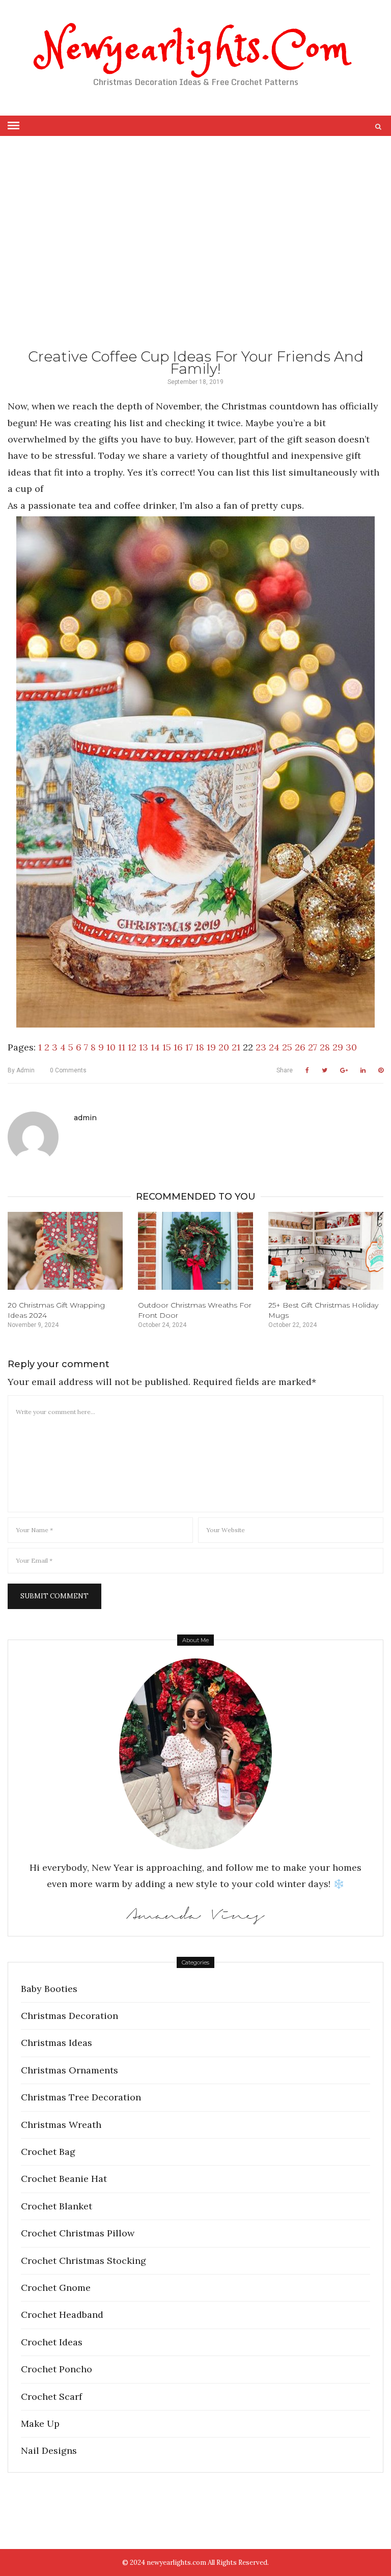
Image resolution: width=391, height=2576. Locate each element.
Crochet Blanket (57, 2206)
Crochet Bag (48, 2152)
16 (178, 1047)
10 (111, 1047)
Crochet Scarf (51, 2397)
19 (211, 1047)
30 (351, 1047)
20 (224, 1047)
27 (313, 1047)
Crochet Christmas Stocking (83, 2261)
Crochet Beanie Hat (64, 2179)
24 (274, 1047)
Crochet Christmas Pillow (78, 2233)
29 (338, 1047)
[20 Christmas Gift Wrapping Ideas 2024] (65, 1251)
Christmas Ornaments (69, 2070)
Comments (68, 1070)
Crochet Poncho (57, 2369)
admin (21, 1070)
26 (300, 1047)
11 (122, 1047)
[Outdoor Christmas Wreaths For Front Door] (195, 1251)
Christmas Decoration (69, 2016)
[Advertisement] (195, 259)
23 (261, 1047)
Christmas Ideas (57, 2043)
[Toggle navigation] (13, 126)
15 (167, 1047)
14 (155, 1047)
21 (236, 1047)
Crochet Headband (62, 2315)
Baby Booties (49, 1989)
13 (144, 1047)
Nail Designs (49, 2450)
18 (200, 1047)
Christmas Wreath (61, 2125)
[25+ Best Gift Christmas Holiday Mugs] (326, 1251)
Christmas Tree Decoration (81, 2097)
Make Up (40, 2423)
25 (287, 1047)
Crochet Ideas (52, 2342)
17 (189, 1047)
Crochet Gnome (56, 2288)
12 (132, 1047)
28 (325, 1047)
